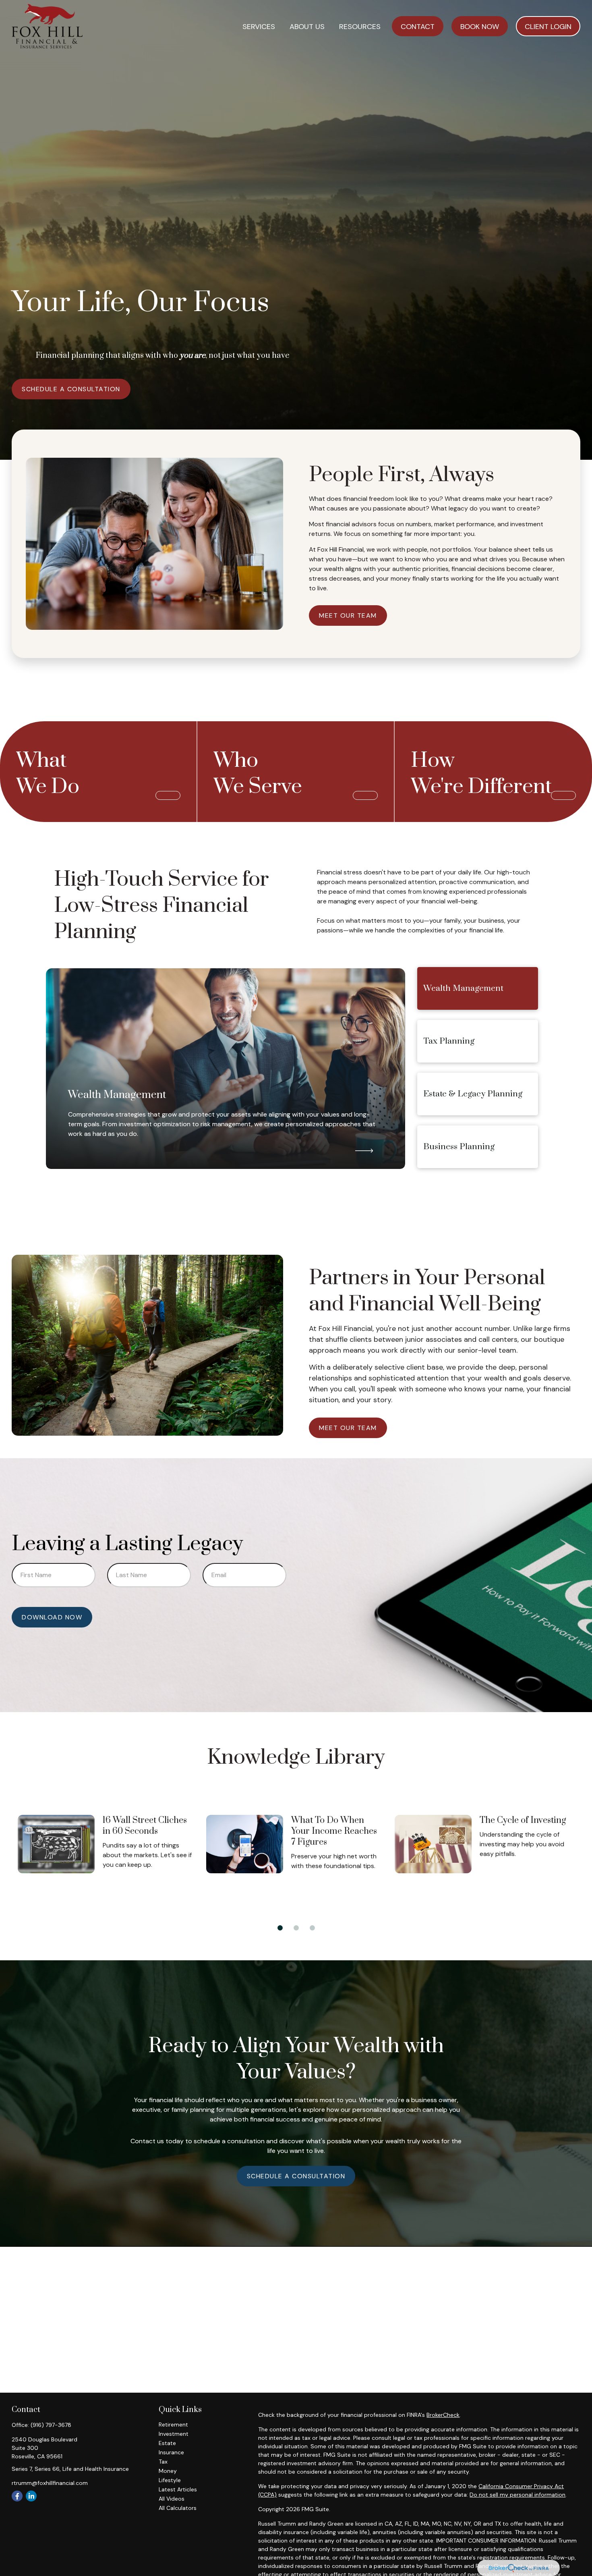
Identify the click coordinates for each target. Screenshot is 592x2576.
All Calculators (178, 2508)
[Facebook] (17, 2496)
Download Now (52, 1617)
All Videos (172, 2499)
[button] (259, 26)
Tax (163, 2462)
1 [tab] (278, 1926)
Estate (167, 2443)
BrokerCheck (443, 2415)
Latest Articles (178, 2489)
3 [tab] (310, 1926)
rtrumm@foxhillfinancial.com (50, 2483)
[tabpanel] (109, 1852)
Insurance (171, 2452)
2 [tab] (294, 1926)
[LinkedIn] (31, 2496)
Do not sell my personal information (517, 2495)
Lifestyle (170, 2480)
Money (168, 2471)
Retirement (173, 2424)
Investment (174, 2434)
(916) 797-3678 (51, 2425)
